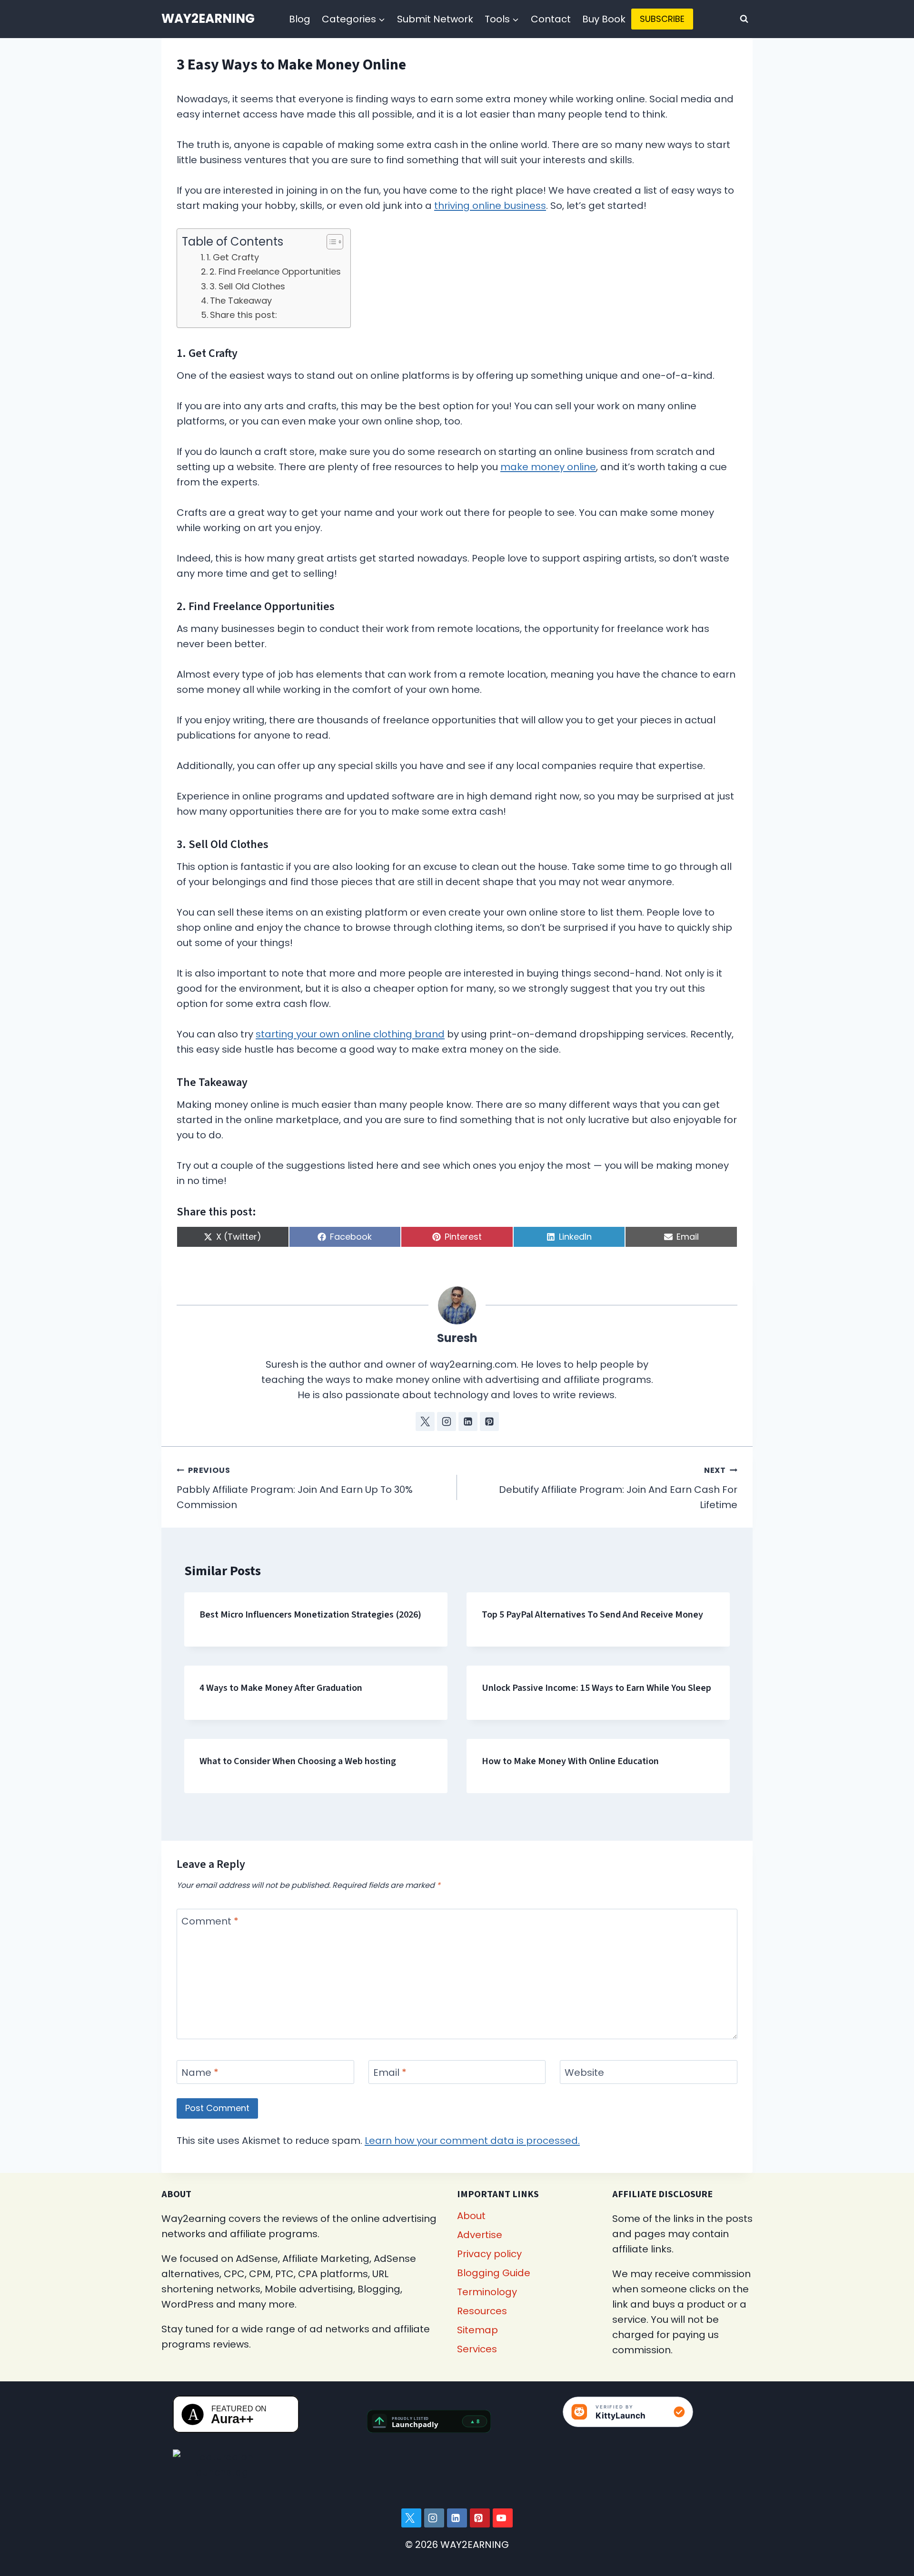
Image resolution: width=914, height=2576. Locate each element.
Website (584, 2073)
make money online (548, 467)
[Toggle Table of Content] (330, 242)
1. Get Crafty (233, 257)
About (471, 2216)
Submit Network (435, 19)
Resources (482, 2311)
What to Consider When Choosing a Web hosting (298, 1761)
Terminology (487, 2292)
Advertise (480, 2235)
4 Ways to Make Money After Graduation (281, 1688)
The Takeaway (241, 301)
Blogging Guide (494, 2273)
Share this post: (243, 315)
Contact (551, 19)
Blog (300, 19)
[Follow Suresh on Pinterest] (489, 1421)
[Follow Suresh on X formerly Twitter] (425, 1421)
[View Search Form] (744, 19)
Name (200, 2073)
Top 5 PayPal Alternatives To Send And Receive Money (592, 1615)
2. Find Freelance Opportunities (275, 271)
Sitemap (477, 2330)
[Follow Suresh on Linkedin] (468, 1421)
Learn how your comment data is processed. (472, 2141)
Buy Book (604, 19)
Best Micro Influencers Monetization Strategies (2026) (310, 1615)
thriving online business (490, 206)
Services (477, 2349)
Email (390, 2073)
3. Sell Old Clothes (247, 286)
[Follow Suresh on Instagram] (447, 1421)
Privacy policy (489, 2254)
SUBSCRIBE (662, 19)
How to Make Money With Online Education (570, 1761)
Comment (210, 1921)
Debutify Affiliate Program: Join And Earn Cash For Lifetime (618, 1488)
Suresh (457, 1338)
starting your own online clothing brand (350, 1034)
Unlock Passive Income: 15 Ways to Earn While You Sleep (596, 1688)
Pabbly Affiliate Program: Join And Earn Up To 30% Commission (295, 1488)
